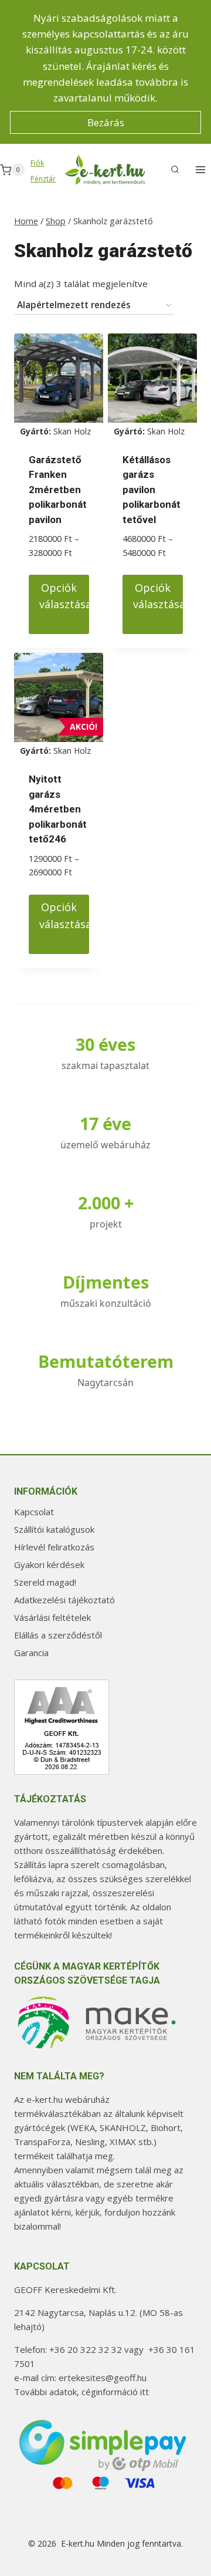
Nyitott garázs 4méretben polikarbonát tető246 (58, 809)
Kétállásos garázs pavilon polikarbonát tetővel (152, 490)
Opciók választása (64, 596)
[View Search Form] (175, 170)
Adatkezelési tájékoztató (64, 1600)
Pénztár (43, 179)
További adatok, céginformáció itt (81, 2392)
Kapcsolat (34, 1512)
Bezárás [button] (106, 122)
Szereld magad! (45, 1582)
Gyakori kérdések (49, 1565)
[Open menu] (200, 170)
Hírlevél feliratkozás (54, 1547)
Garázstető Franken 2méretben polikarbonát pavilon (58, 490)
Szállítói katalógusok (54, 1529)
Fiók (37, 163)
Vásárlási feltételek (52, 1617)
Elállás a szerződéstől (58, 1635)
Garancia (31, 1653)
